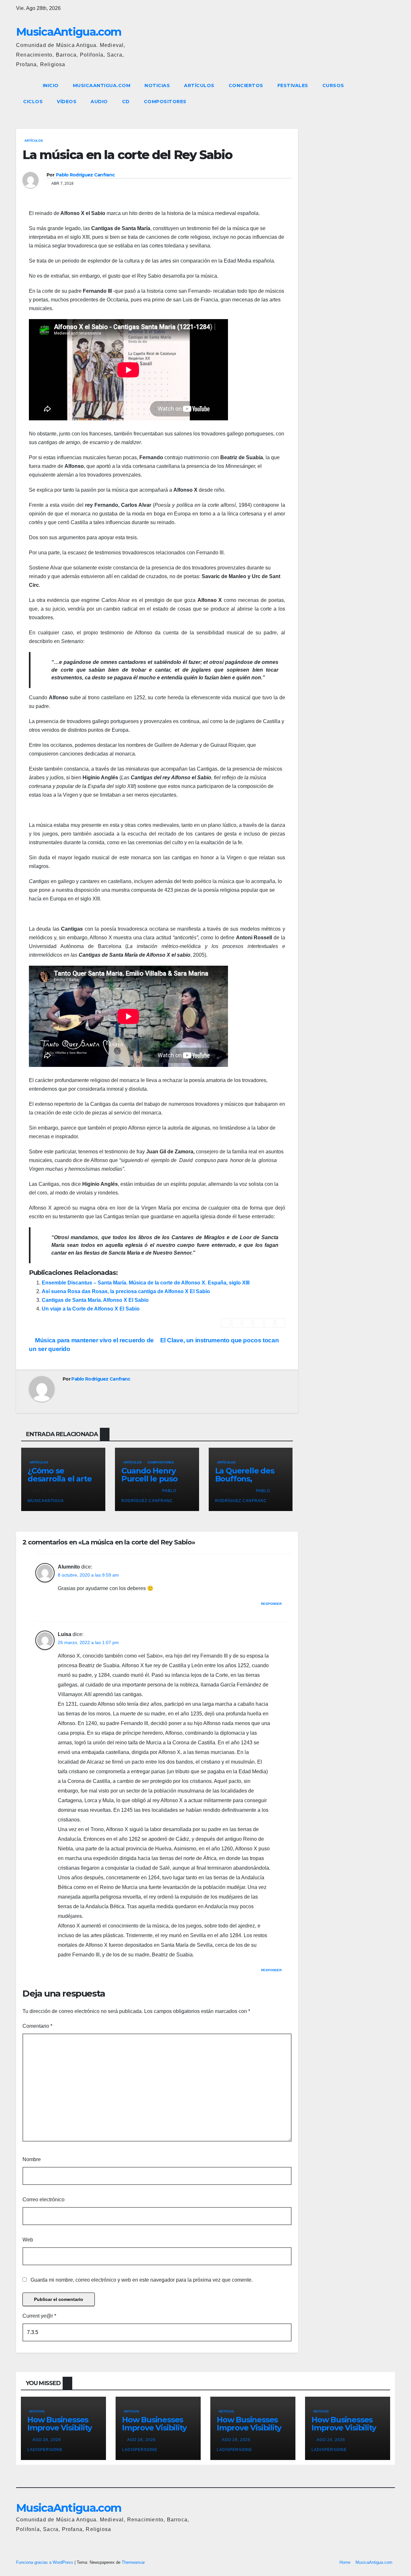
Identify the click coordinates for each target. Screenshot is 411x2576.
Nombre (32, 2159)
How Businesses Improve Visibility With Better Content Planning (61, 2432)
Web (28, 2240)
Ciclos (33, 102)
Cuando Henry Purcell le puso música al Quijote (154, 1479)
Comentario (37, 2026)
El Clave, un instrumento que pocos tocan (220, 1340)
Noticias (157, 85)
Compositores (165, 102)
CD (126, 102)
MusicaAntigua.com (69, 32)
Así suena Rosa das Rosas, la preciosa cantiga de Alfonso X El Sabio (126, 1291)
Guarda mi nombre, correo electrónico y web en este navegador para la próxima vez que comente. (142, 2280)
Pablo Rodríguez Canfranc (85, 175)
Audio (99, 102)
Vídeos (67, 102)
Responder (271, 1604)
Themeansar (133, 2562)
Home (345, 2562)
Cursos (333, 85)
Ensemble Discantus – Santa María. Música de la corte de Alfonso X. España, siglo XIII (146, 1283)
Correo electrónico (44, 2200)
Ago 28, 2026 (47, 2440)
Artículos (199, 85)
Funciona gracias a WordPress (45, 2562)
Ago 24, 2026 (331, 2440)
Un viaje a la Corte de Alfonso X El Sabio (91, 1309)
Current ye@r (39, 2316)
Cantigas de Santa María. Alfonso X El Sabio (95, 1300)
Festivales (293, 85)
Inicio (51, 85)
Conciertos (246, 85)
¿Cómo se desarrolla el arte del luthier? (60, 1479)
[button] (378, 93)
